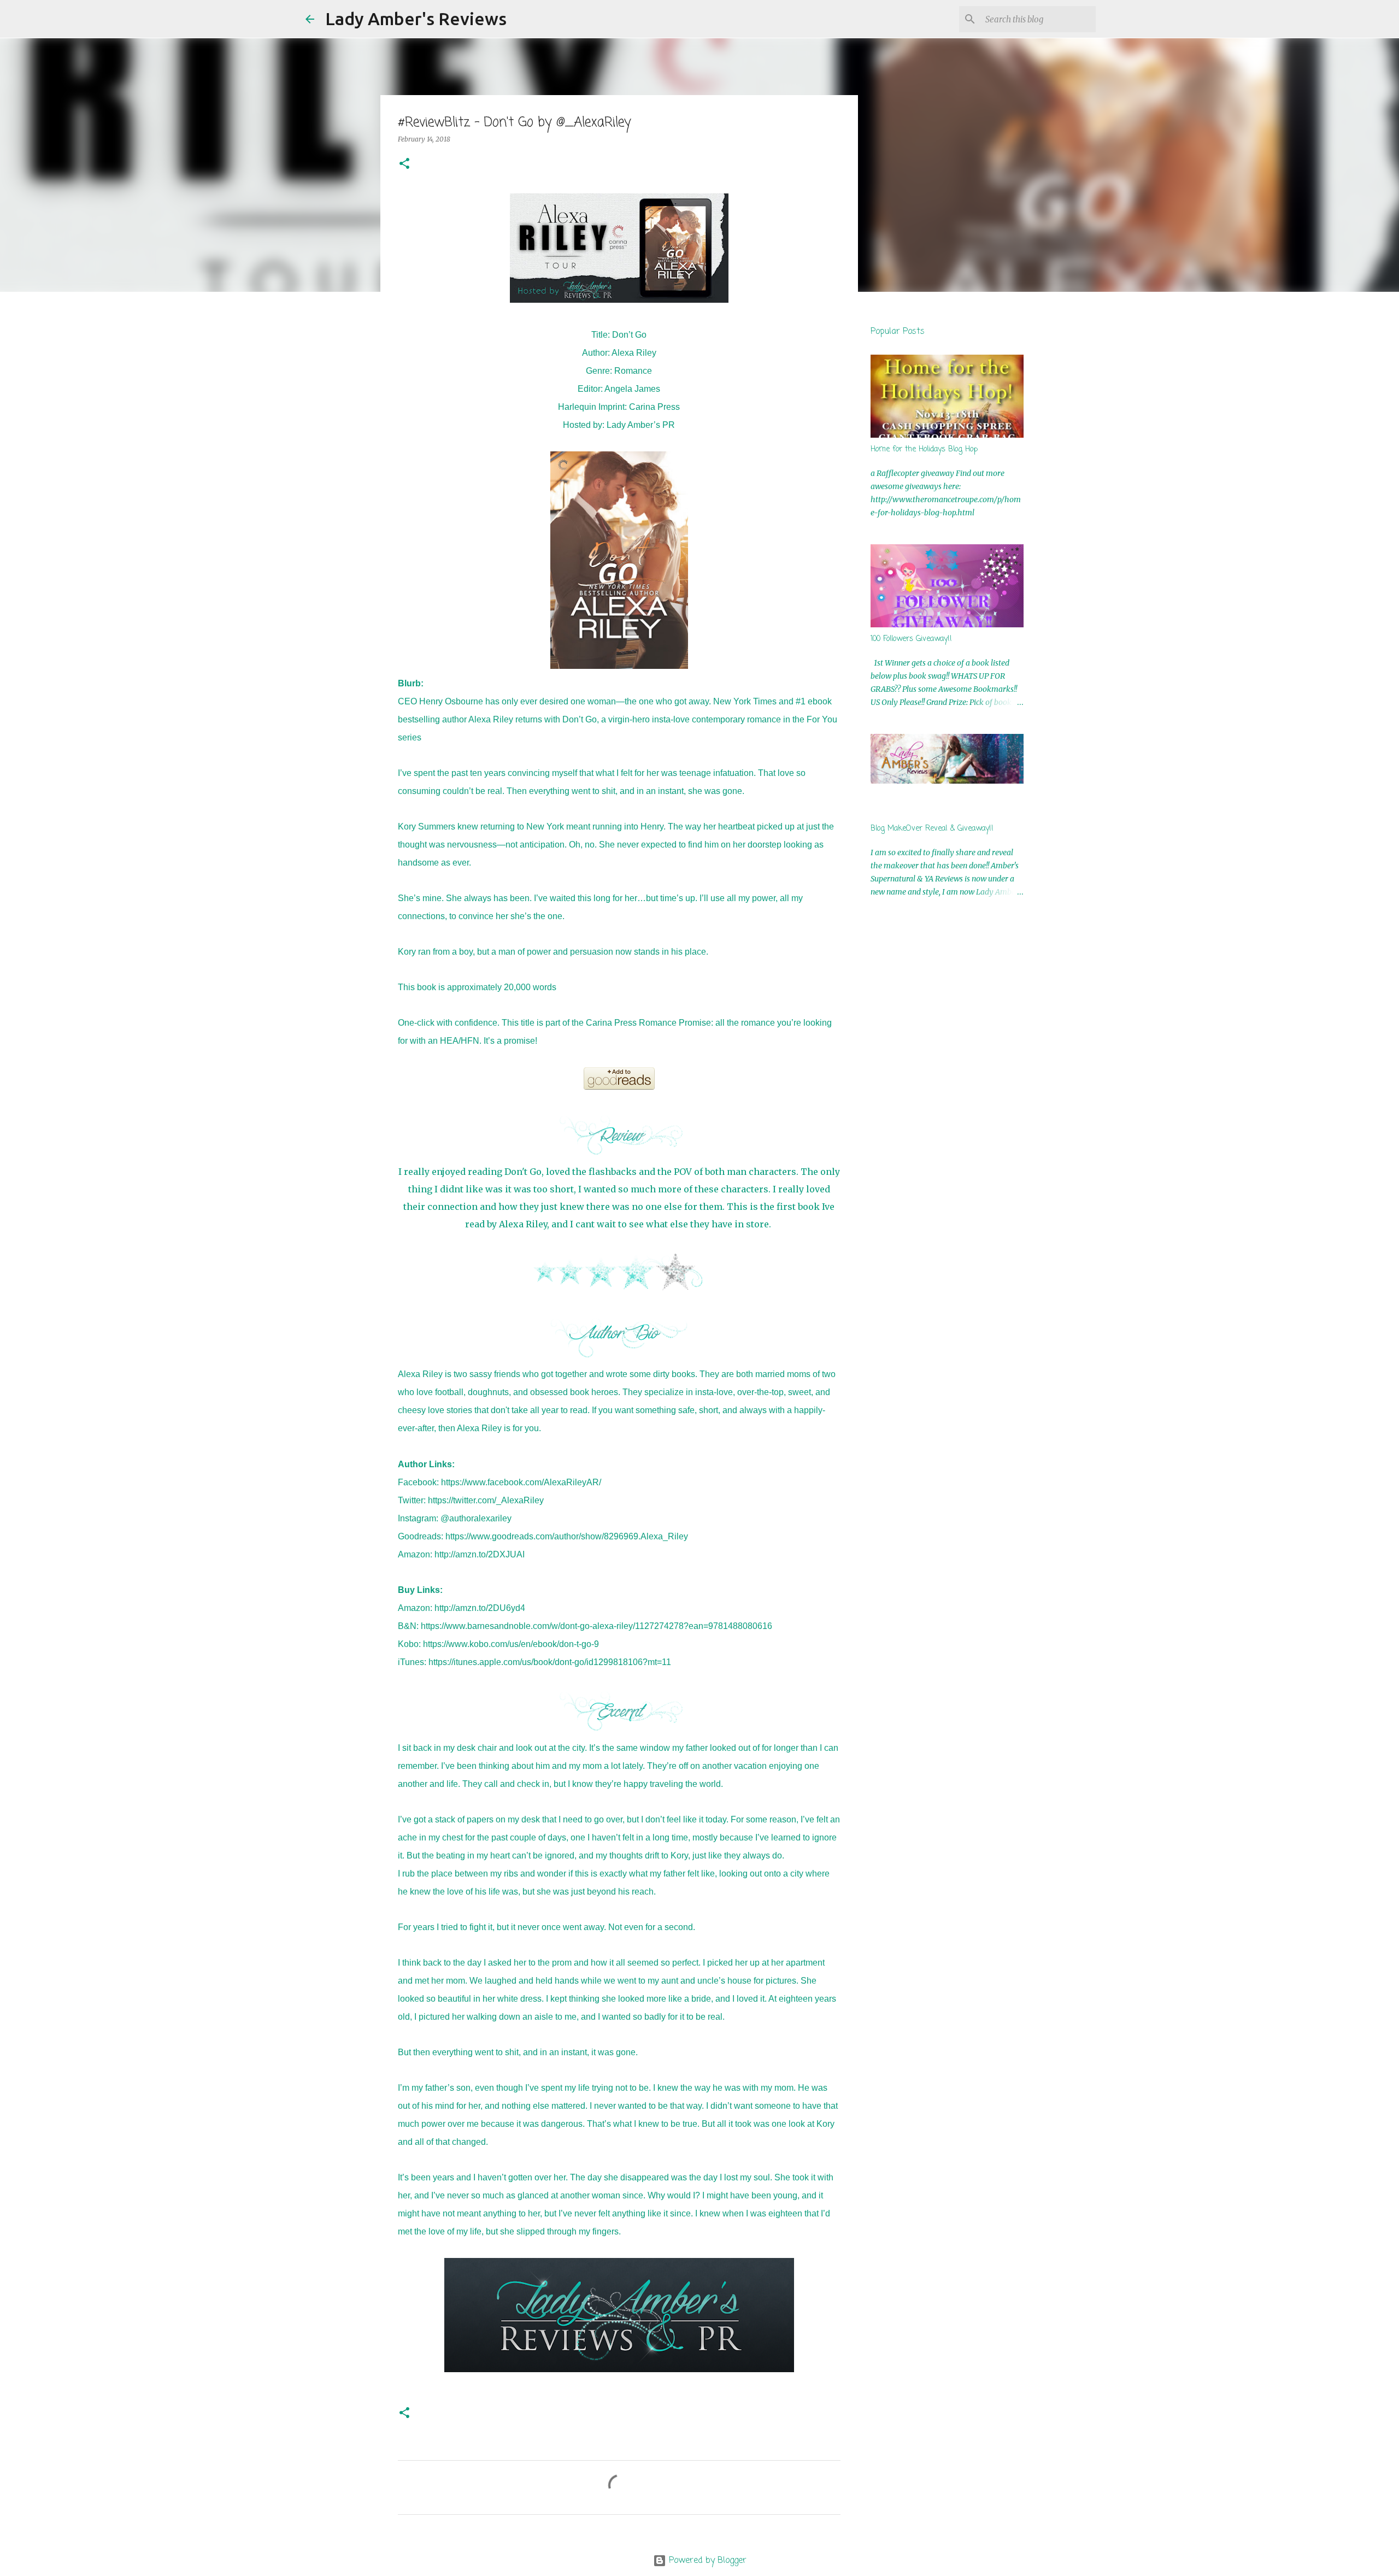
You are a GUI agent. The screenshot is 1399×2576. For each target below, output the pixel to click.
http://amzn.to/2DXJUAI (480, 1554)
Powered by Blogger (706, 2561)
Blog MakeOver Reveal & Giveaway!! (932, 829)
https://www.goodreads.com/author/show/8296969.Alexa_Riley (567, 1536)
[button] (404, 164)
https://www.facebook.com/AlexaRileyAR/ (521, 1482)
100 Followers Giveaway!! (911, 639)
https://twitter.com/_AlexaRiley (486, 1500)
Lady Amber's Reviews (416, 19)
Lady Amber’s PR (641, 425)
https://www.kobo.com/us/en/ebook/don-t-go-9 (511, 1644)
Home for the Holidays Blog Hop (924, 449)
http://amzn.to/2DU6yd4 (480, 1608)
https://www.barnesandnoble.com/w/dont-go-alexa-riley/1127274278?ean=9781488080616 (596, 1626)
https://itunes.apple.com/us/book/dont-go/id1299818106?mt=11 (550, 1662)
